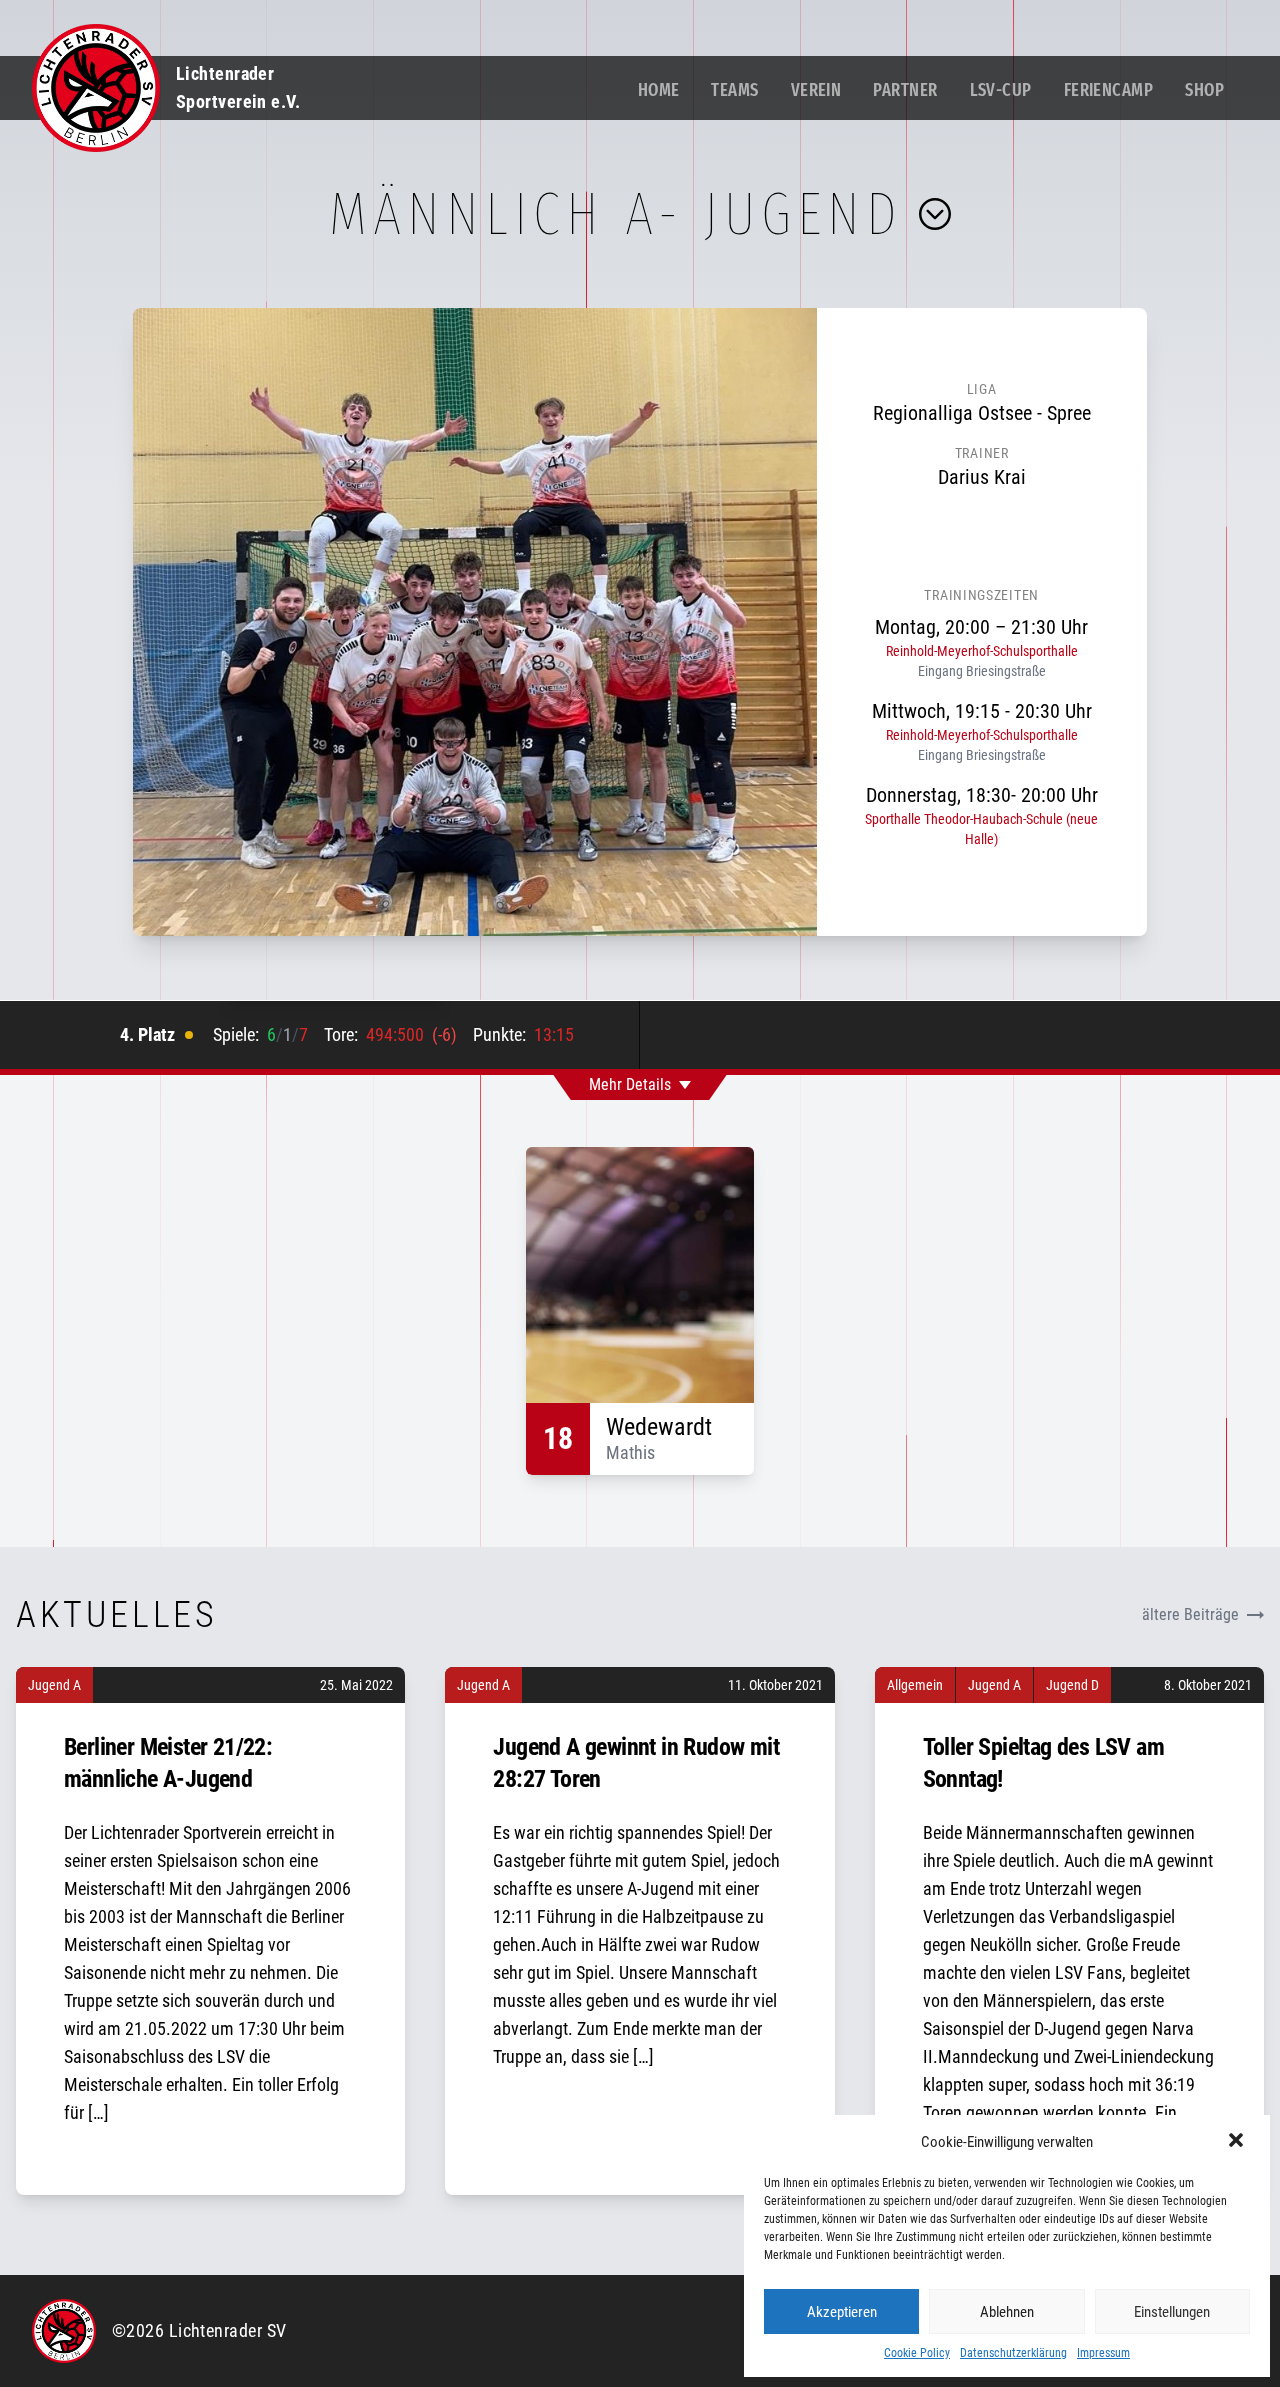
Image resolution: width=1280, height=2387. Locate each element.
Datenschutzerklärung (1013, 2353)
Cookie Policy (917, 2353)
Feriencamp (1109, 90)
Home (659, 90)
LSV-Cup (1001, 90)
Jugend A (54, 1685)
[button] (1238, 2142)
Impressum (1103, 2353)
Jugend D (1072, 1685)
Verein (816, 90)
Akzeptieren (842, 2312)
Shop (1204, 90)
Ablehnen (1007, 2312)
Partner (905, 90)
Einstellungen (1172, 2312)
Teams (734, 90)
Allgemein (915, 1685)
